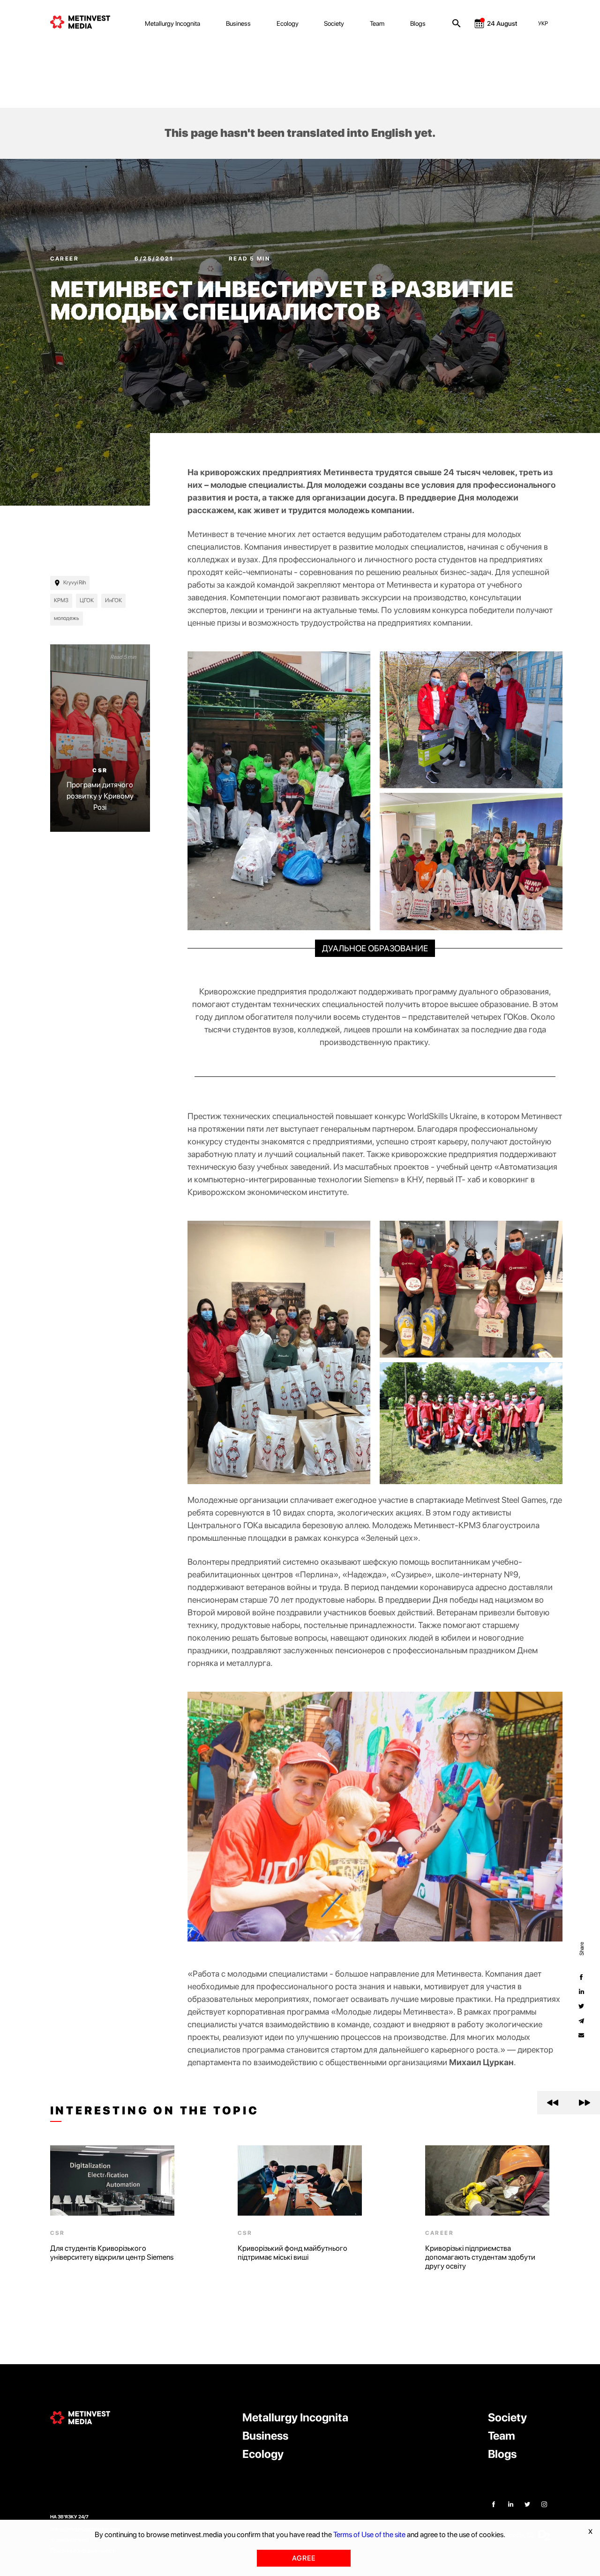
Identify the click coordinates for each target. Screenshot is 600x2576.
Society (334, 23)
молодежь (67, 618)
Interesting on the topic (155, 2111)
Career (66, 259)
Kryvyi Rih (75, 582)
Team (377, 23)
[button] (553, 2103)
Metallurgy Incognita (172, 23)
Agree (304, 2558)
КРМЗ (61, 600)
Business (238, 23)
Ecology (288, 23)
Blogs (418, 23)
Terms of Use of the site (369, 2535)
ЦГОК (87, 600)
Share (581, 1948)
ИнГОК (113, 600)
